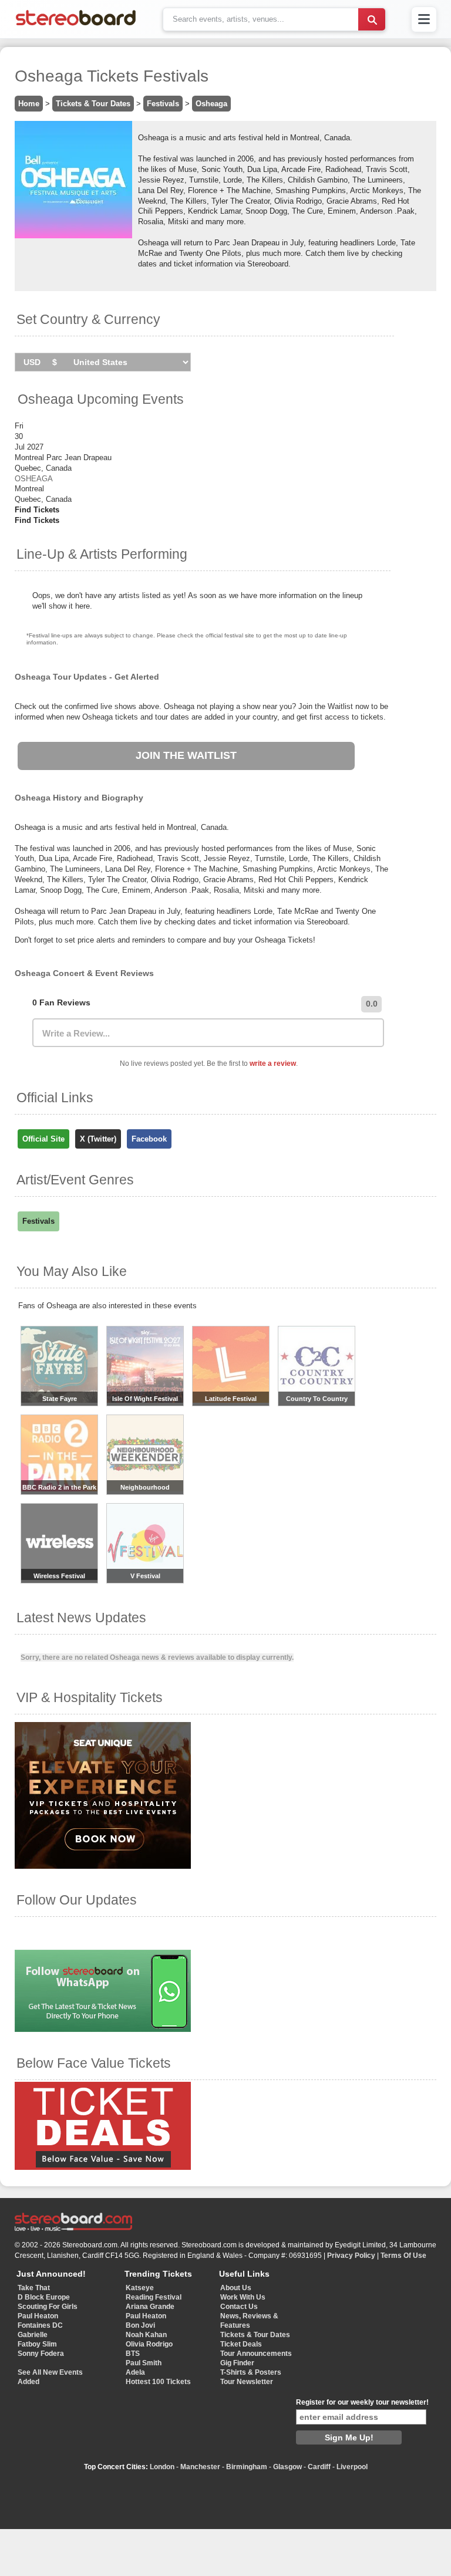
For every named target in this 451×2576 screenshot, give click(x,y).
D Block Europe (44, 2297)
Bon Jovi (140, 2325)
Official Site (43, 1139)
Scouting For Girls (48, 2307)
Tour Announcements (256, 2354)
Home (29, 104)
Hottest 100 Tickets (158, 2382)
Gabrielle (33, 2335)
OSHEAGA (34, 479)
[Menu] (424, 19)
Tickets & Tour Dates (93, 104)
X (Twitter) (98, 1139)
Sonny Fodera (41, 2354)
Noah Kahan (146, 2335)
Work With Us (243, 2297)
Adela (135, 2372)
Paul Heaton (38, 2316)
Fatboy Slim (37, 2344)
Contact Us (239, 2307)
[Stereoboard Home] (76, 26)
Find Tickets (37, 510)
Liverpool (352, 2467)
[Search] (372, 19)
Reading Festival (154, 2297)
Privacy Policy (351, 2256)
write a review (273, 1064)
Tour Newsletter (247, 2382)
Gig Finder (237, 2363)
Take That (34, 2288)
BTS (133, 2354)
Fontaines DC (40, 2325)
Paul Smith (144, 2363)
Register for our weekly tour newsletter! (362, 2402)
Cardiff (319, 2467)
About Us (236, 2288)
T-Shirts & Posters (251, 2372)
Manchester (200, 2467)
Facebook (149, 1139)
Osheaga (211, 104)
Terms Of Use (403, 2256)
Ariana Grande (150, 2307)
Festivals (163, 104)
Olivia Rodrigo (149, 2344)
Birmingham (247, 2467)
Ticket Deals (241, 2344)
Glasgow (287, 2467)
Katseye (140, 2288)
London (162, 2467)
